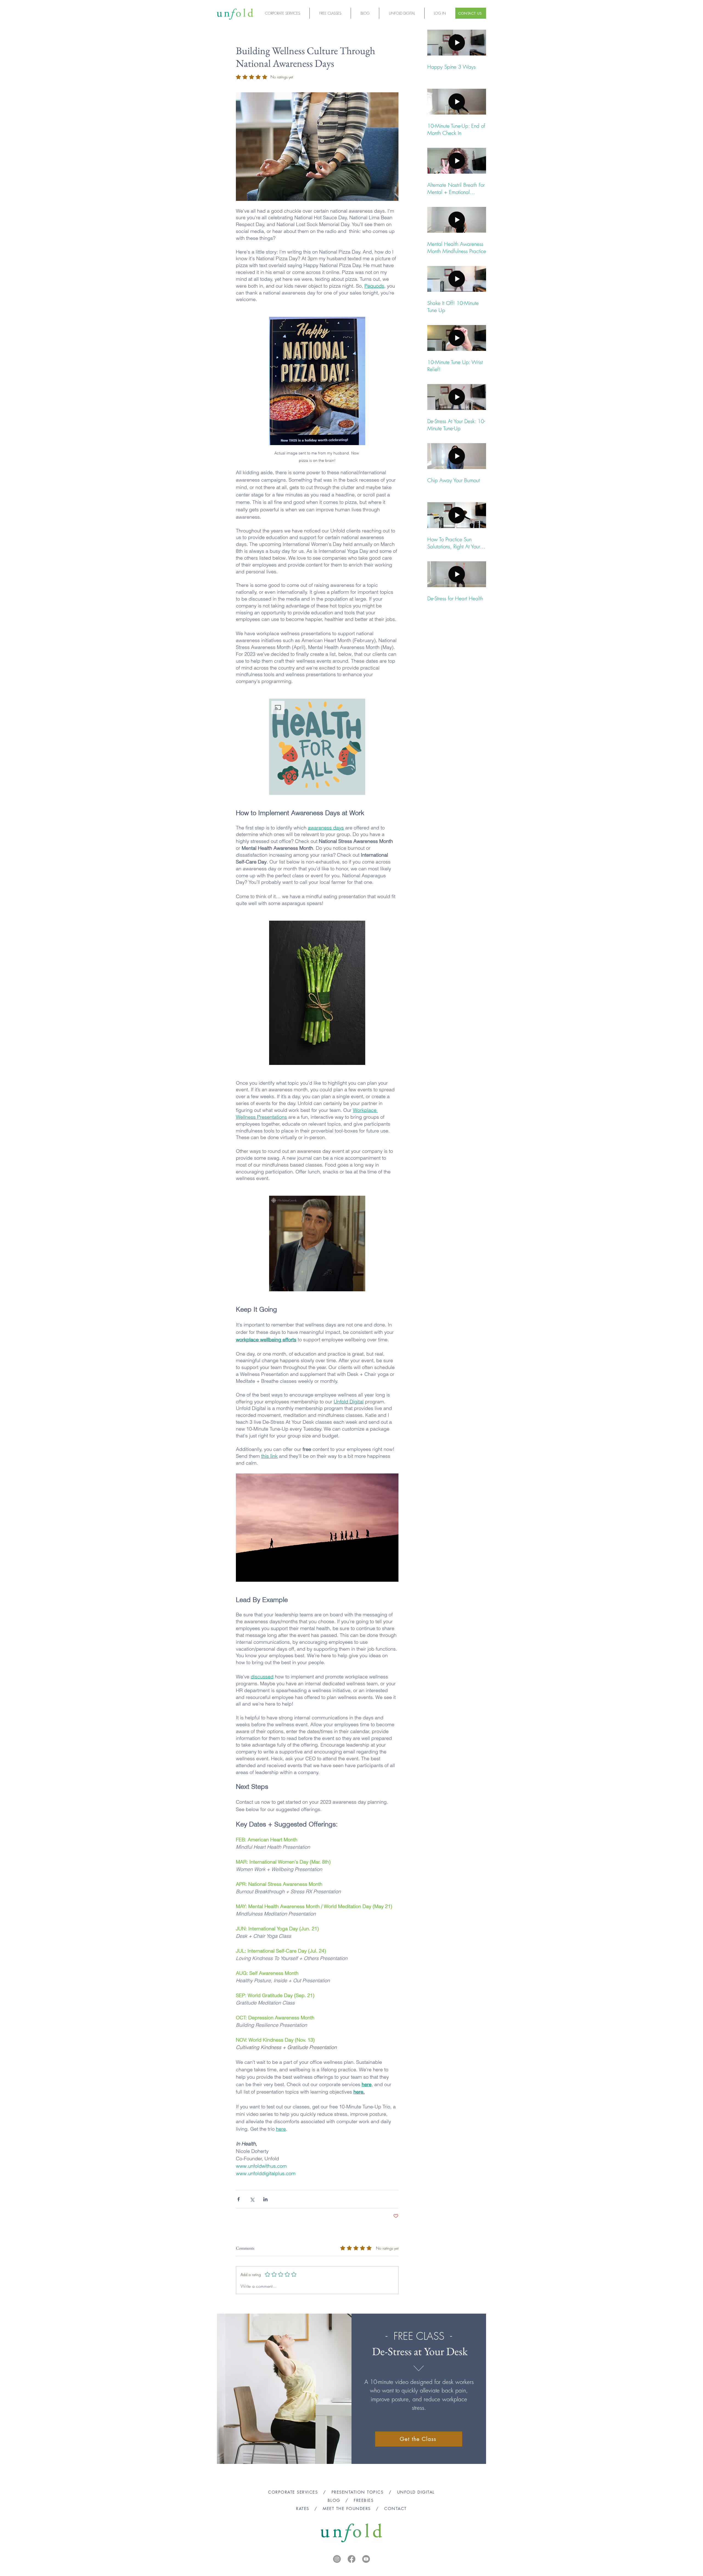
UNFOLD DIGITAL (416, 2492)
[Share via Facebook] (238, 2199)
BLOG (334, 2500)
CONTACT (395, 2509)
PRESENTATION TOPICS (358, 2492)
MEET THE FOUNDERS (347, 2509)
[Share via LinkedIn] (265, 2199)
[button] (317, 747)
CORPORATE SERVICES (293, 2492)
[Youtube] (366, 2559)
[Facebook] (351, 2559)
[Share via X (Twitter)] (252, 2199)
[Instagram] (337, 2559)
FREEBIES (365, 2500)
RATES (303, 2509)
